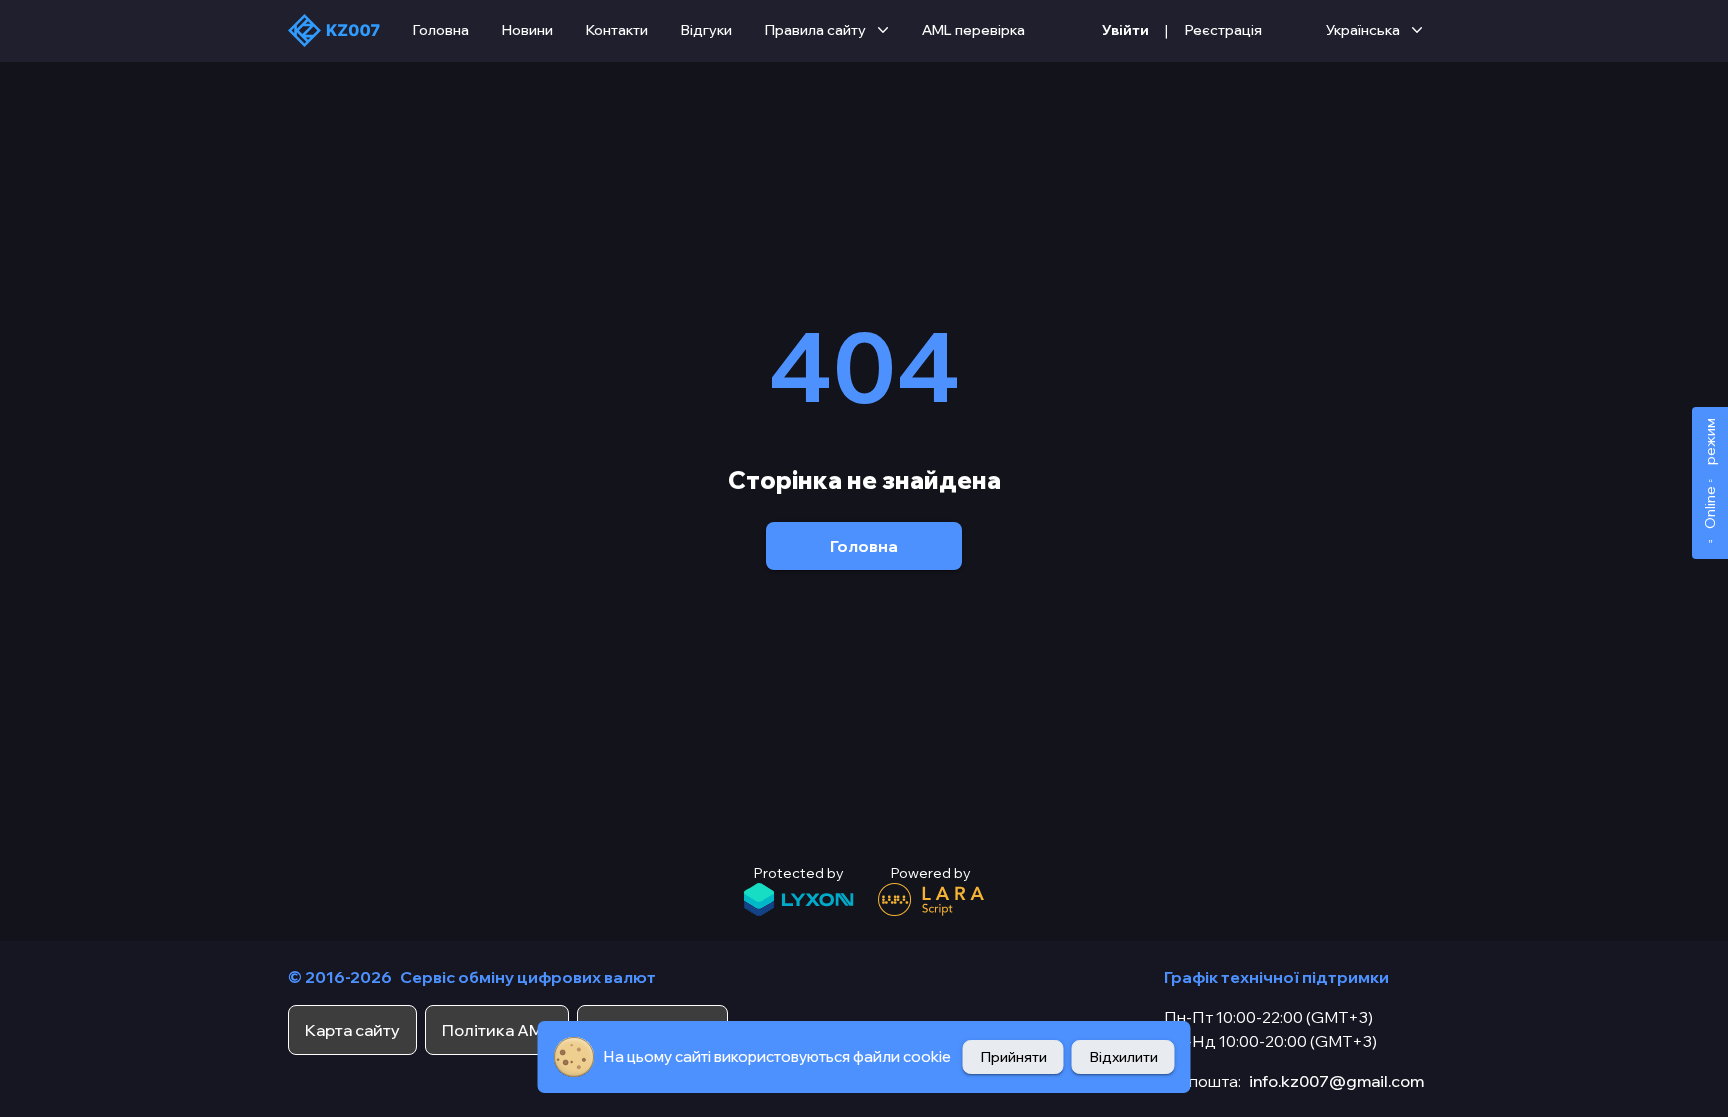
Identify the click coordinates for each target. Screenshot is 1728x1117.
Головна (440, 30)
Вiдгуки (706, 30)
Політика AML (497, 1030)
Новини (527, 30)
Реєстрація (1223, 30)
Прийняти (1013, 1057)
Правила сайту (815, 30)
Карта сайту (352, 1030)
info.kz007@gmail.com (1336, 1081)
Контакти (616, 30)
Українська (1363, 30)
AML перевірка (973, 30)
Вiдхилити (1123, 1057)
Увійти (1125, 30)
